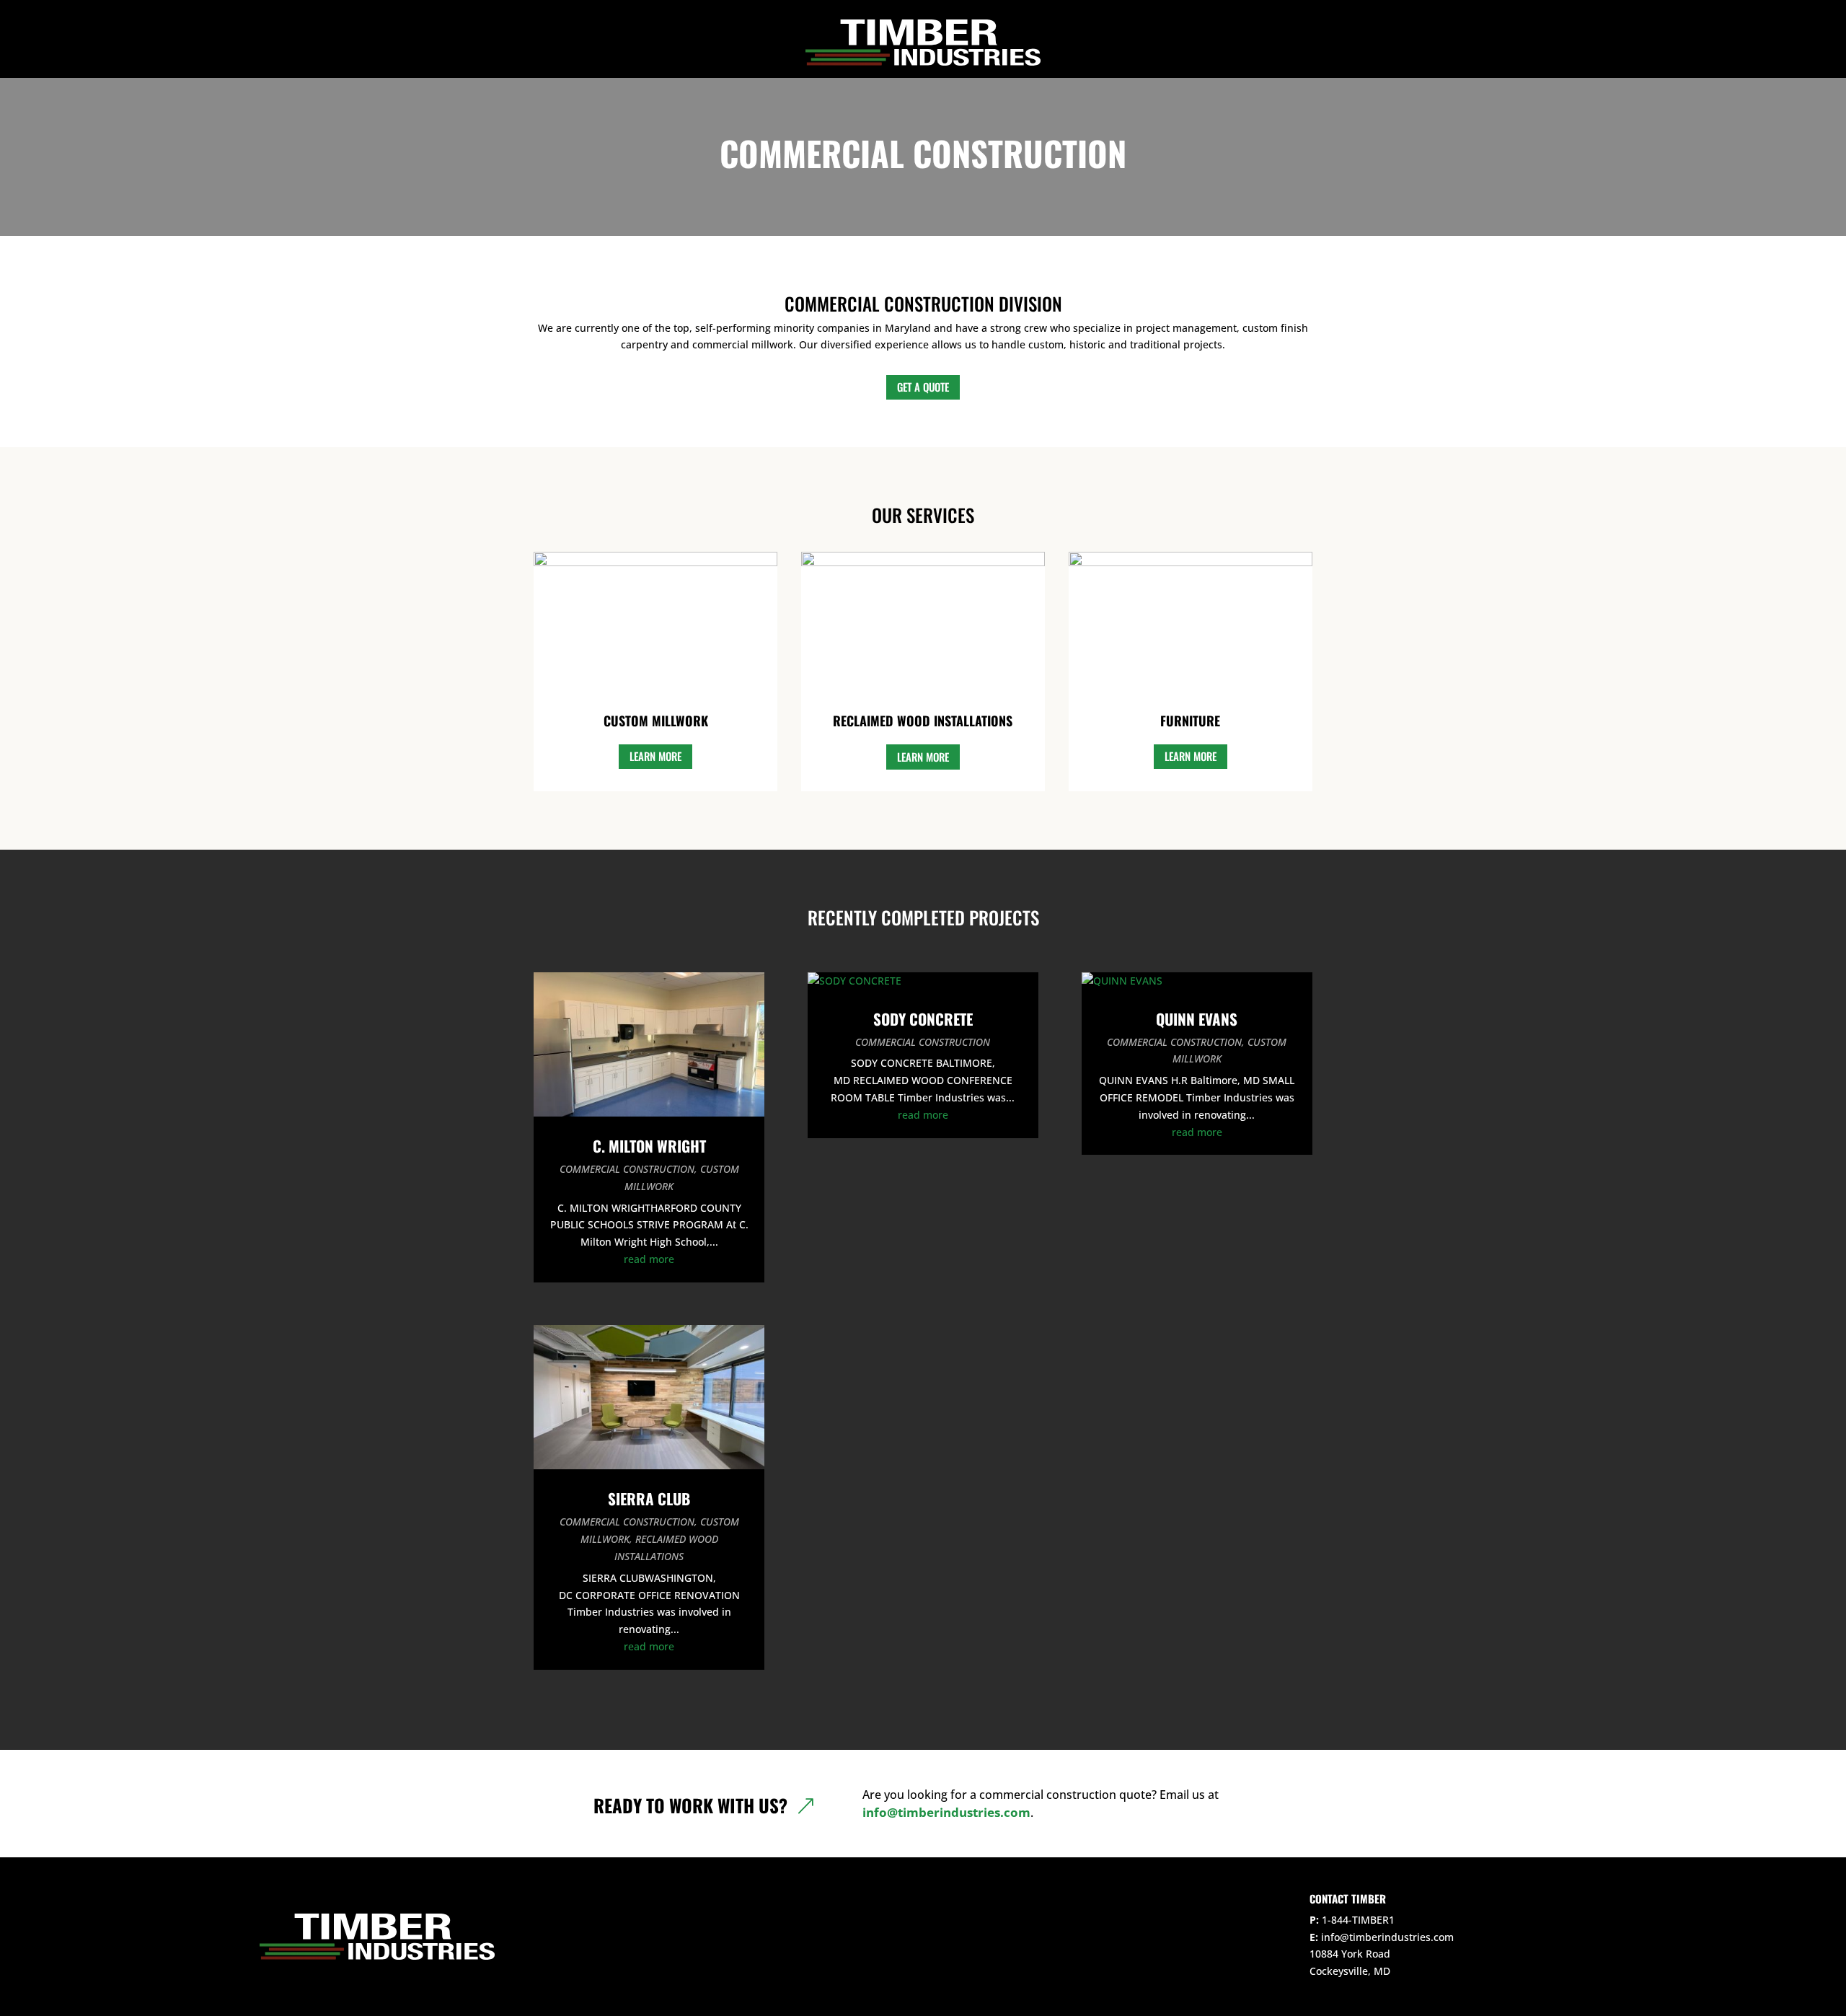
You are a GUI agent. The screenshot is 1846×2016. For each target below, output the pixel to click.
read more (649, 1259)
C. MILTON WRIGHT (649, 1146)
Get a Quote (923, 387)
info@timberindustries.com (946, 1812)
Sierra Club (649, 1498)
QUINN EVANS (1197, 1019)
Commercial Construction (627, 1169)
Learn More (655, 756)
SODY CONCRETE (923, 1019)
